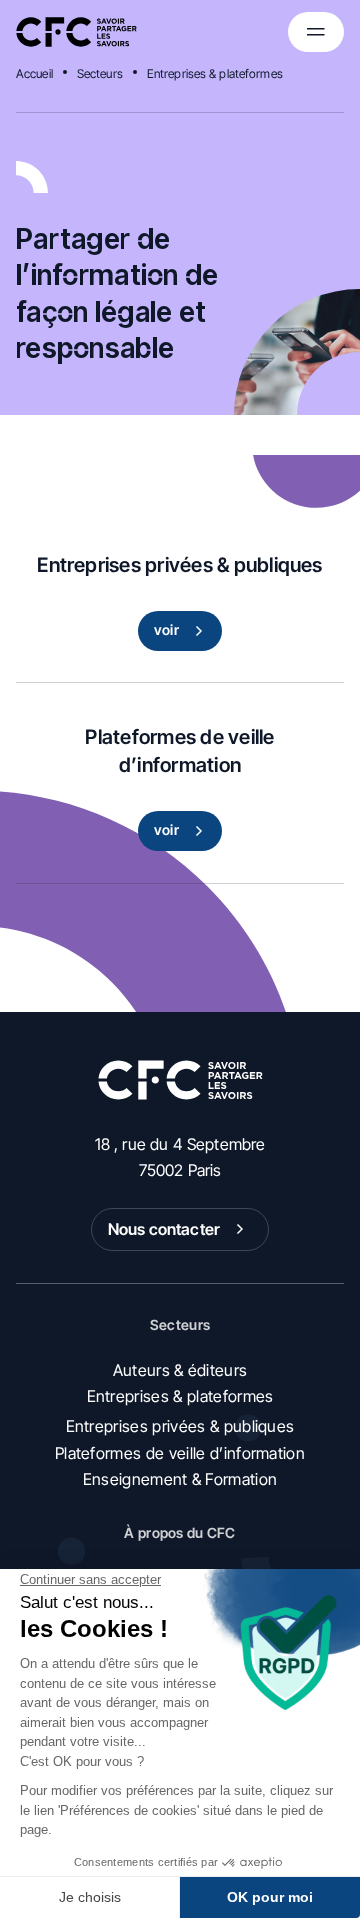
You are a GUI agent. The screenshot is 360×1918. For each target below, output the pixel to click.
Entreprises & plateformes (215, 73)
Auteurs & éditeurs (180, 1370)
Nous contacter (164, 1229)
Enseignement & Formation (180, 1479)
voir (166, 629)
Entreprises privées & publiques (180, 1426)
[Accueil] (76, 32)
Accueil (34, 73)
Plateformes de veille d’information (180, 1453)
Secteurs (100, 73)
